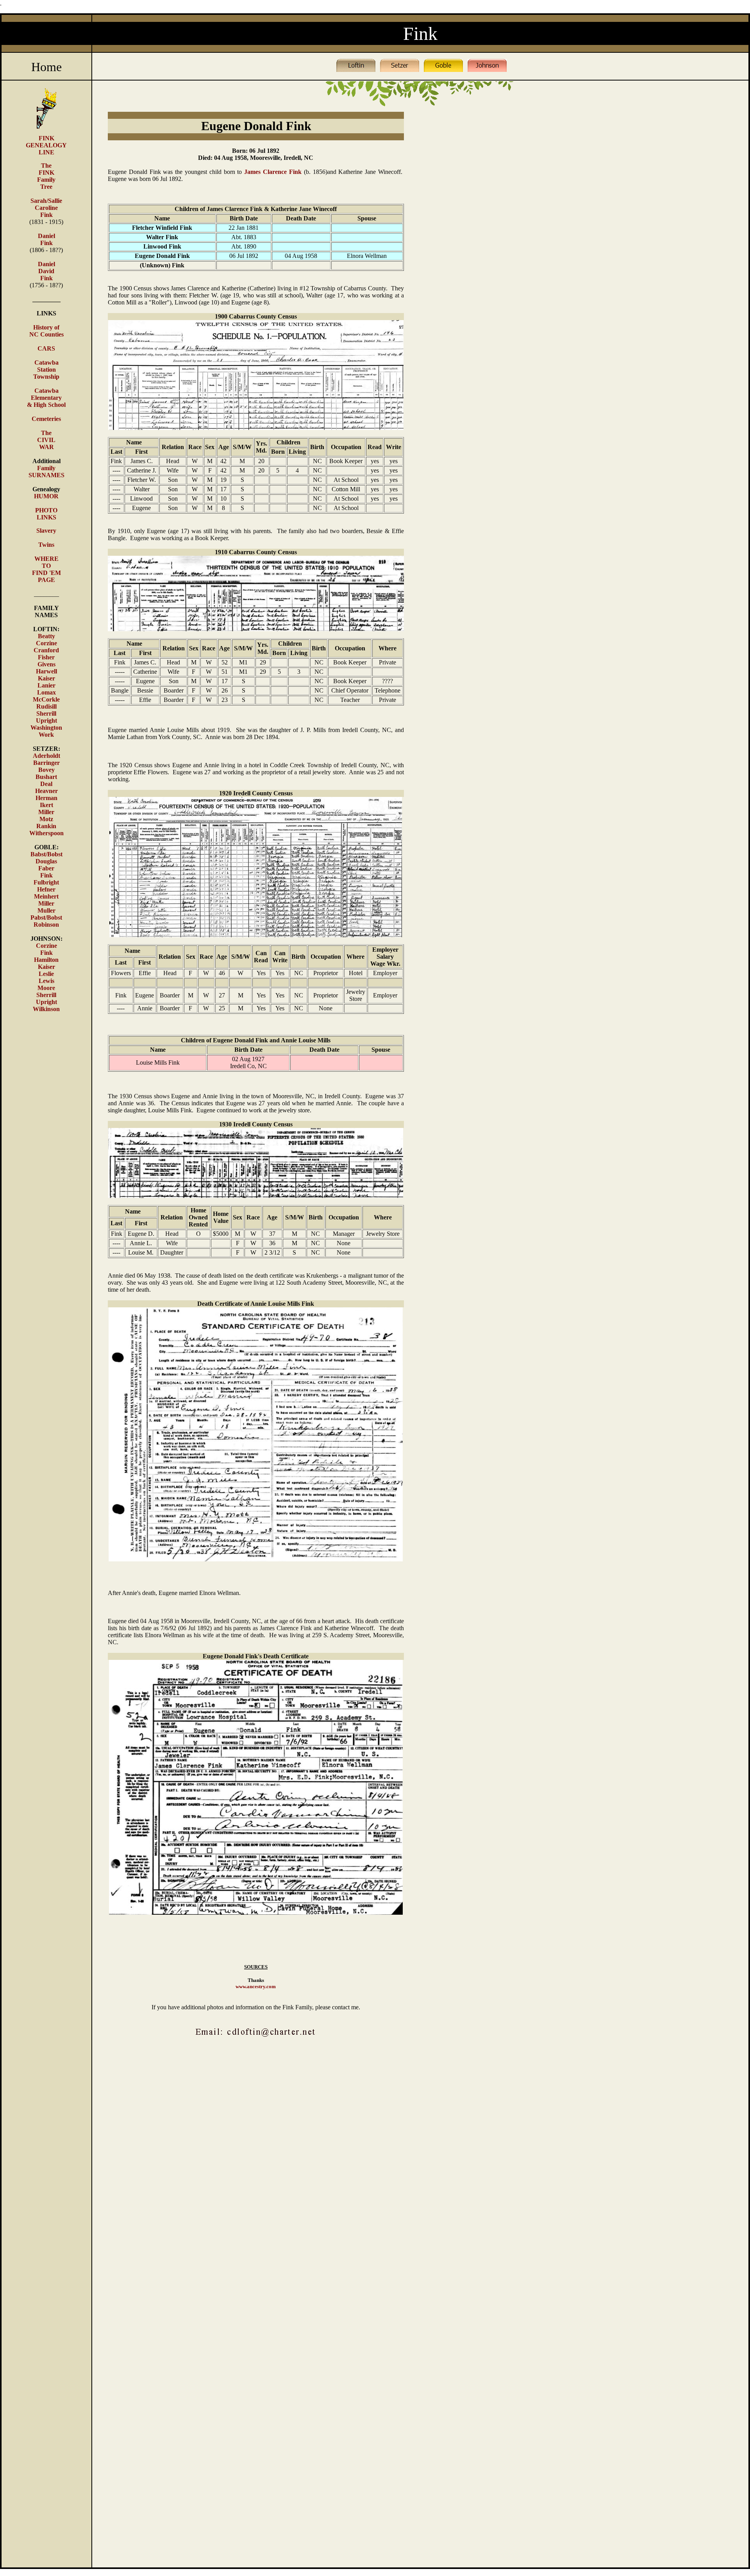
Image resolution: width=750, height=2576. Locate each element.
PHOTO (46, 510)
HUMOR (46, 496)
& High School (46, 405)
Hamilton (46, 960)
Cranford (46, 650)
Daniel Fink (46, 239)
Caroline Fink (46, 211)
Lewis (46, 981)
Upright (46, 721)
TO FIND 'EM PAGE (46, 573)
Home (46, 67)
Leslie (46, 974)
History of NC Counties (46, 331)
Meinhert (46, 896)
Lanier (46, 685)
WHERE (46, 559)
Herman (46, 798)
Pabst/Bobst (46, 917)
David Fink (46, 275)
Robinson (46, 925)
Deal (46, 784)
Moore (46, 988)
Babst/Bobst (46, 854)
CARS (46, 348)
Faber (46, 868)
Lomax (46, 692)
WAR (46, 447)
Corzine (46, 643)
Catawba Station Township (46, 370)
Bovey (46, 770)
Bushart (46, 777)
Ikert (46, 805)
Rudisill (46, 706)
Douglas (46, 861)
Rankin (46, 826)
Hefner (46, 889)
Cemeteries (46, 419)
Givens (46, 664)
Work (46, 735)
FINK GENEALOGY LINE (46, 145)
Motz (46, 819)
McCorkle (46, 699)
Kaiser (46, 678)
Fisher (46, 657)
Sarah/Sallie (46, 201)
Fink (46, 875)
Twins (46, 545)
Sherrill (46, 713)
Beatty (46, 636)
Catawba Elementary (46, 394)
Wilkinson (46, 1009)
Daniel (46, 264)
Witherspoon (46, 833)
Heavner (46, 791)
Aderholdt (46, 756)
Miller (46, 812)
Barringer (46, 763)
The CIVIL (46, 436)
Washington (46, 728)
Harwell (46, 671)
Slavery (46, 531)
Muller (46, 910)
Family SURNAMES (46, 472)
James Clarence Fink (271, 172)
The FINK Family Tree (46, 176)
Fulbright (46, 882)
